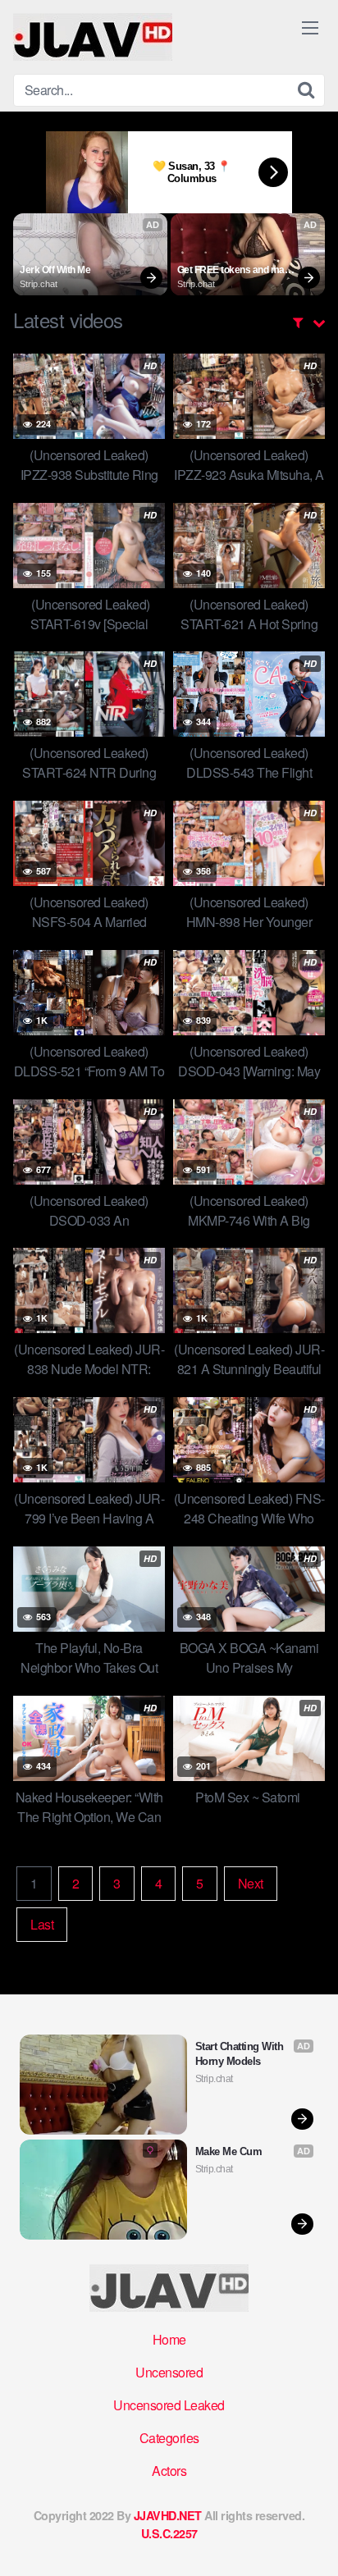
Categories (169, 2438)
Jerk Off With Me (55, 270)
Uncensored (169, 2372)
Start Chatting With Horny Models (241, 2054)
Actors (169, 2471)
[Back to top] (309, 2540)
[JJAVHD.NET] (93, 37)
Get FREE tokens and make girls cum (237, 271)
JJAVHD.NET (168, 2515)
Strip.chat (39, 284)
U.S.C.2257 (169, 2533)
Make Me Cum (229, 2151)
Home (169, 2339)
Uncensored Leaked (169, 2405)
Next (251, 1883)
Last (42, 1924)
